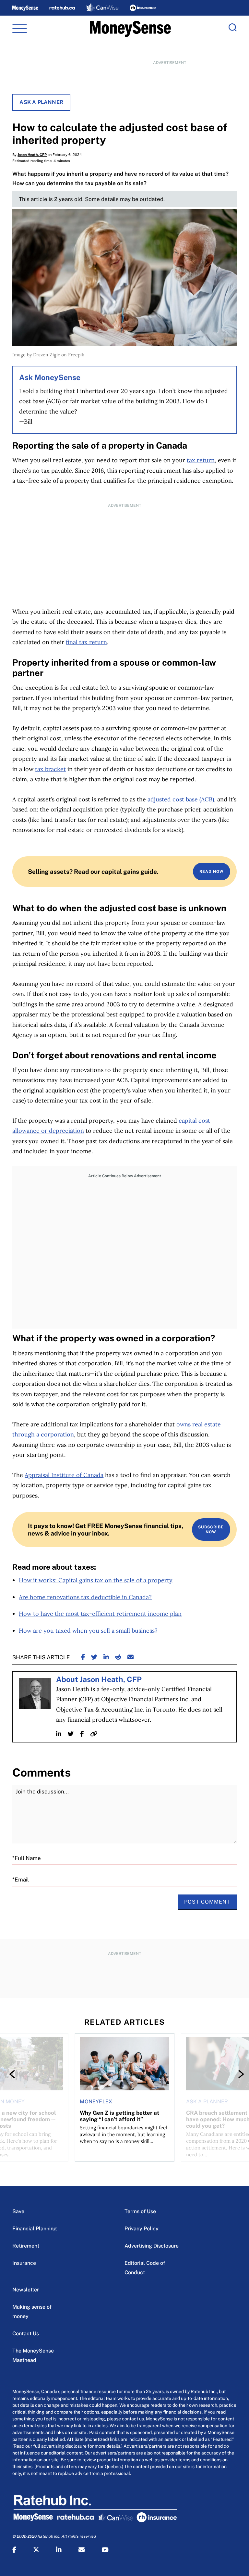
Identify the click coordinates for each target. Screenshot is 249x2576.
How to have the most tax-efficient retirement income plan (100, 1614)
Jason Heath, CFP (32, 155)
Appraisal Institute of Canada (64, 1475)
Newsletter (26, 2290)
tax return (201, 460)
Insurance (24, 2263)
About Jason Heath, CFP (99, 1679)
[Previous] (14, 2074)
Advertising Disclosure (152, 2246)
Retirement (26, 2246)
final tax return (86, 642)
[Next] (235, 2074)
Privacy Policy (142, 2229)
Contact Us (26, 2334)
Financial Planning (35, 2229)
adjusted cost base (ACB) (181, 799)
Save (18, 2211)
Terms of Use (140, 2211)
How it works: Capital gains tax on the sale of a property (96, 1580)
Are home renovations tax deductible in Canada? (85, 1597)
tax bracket (50, 769)
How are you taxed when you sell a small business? (88, 1631)
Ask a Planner (41, 102)
